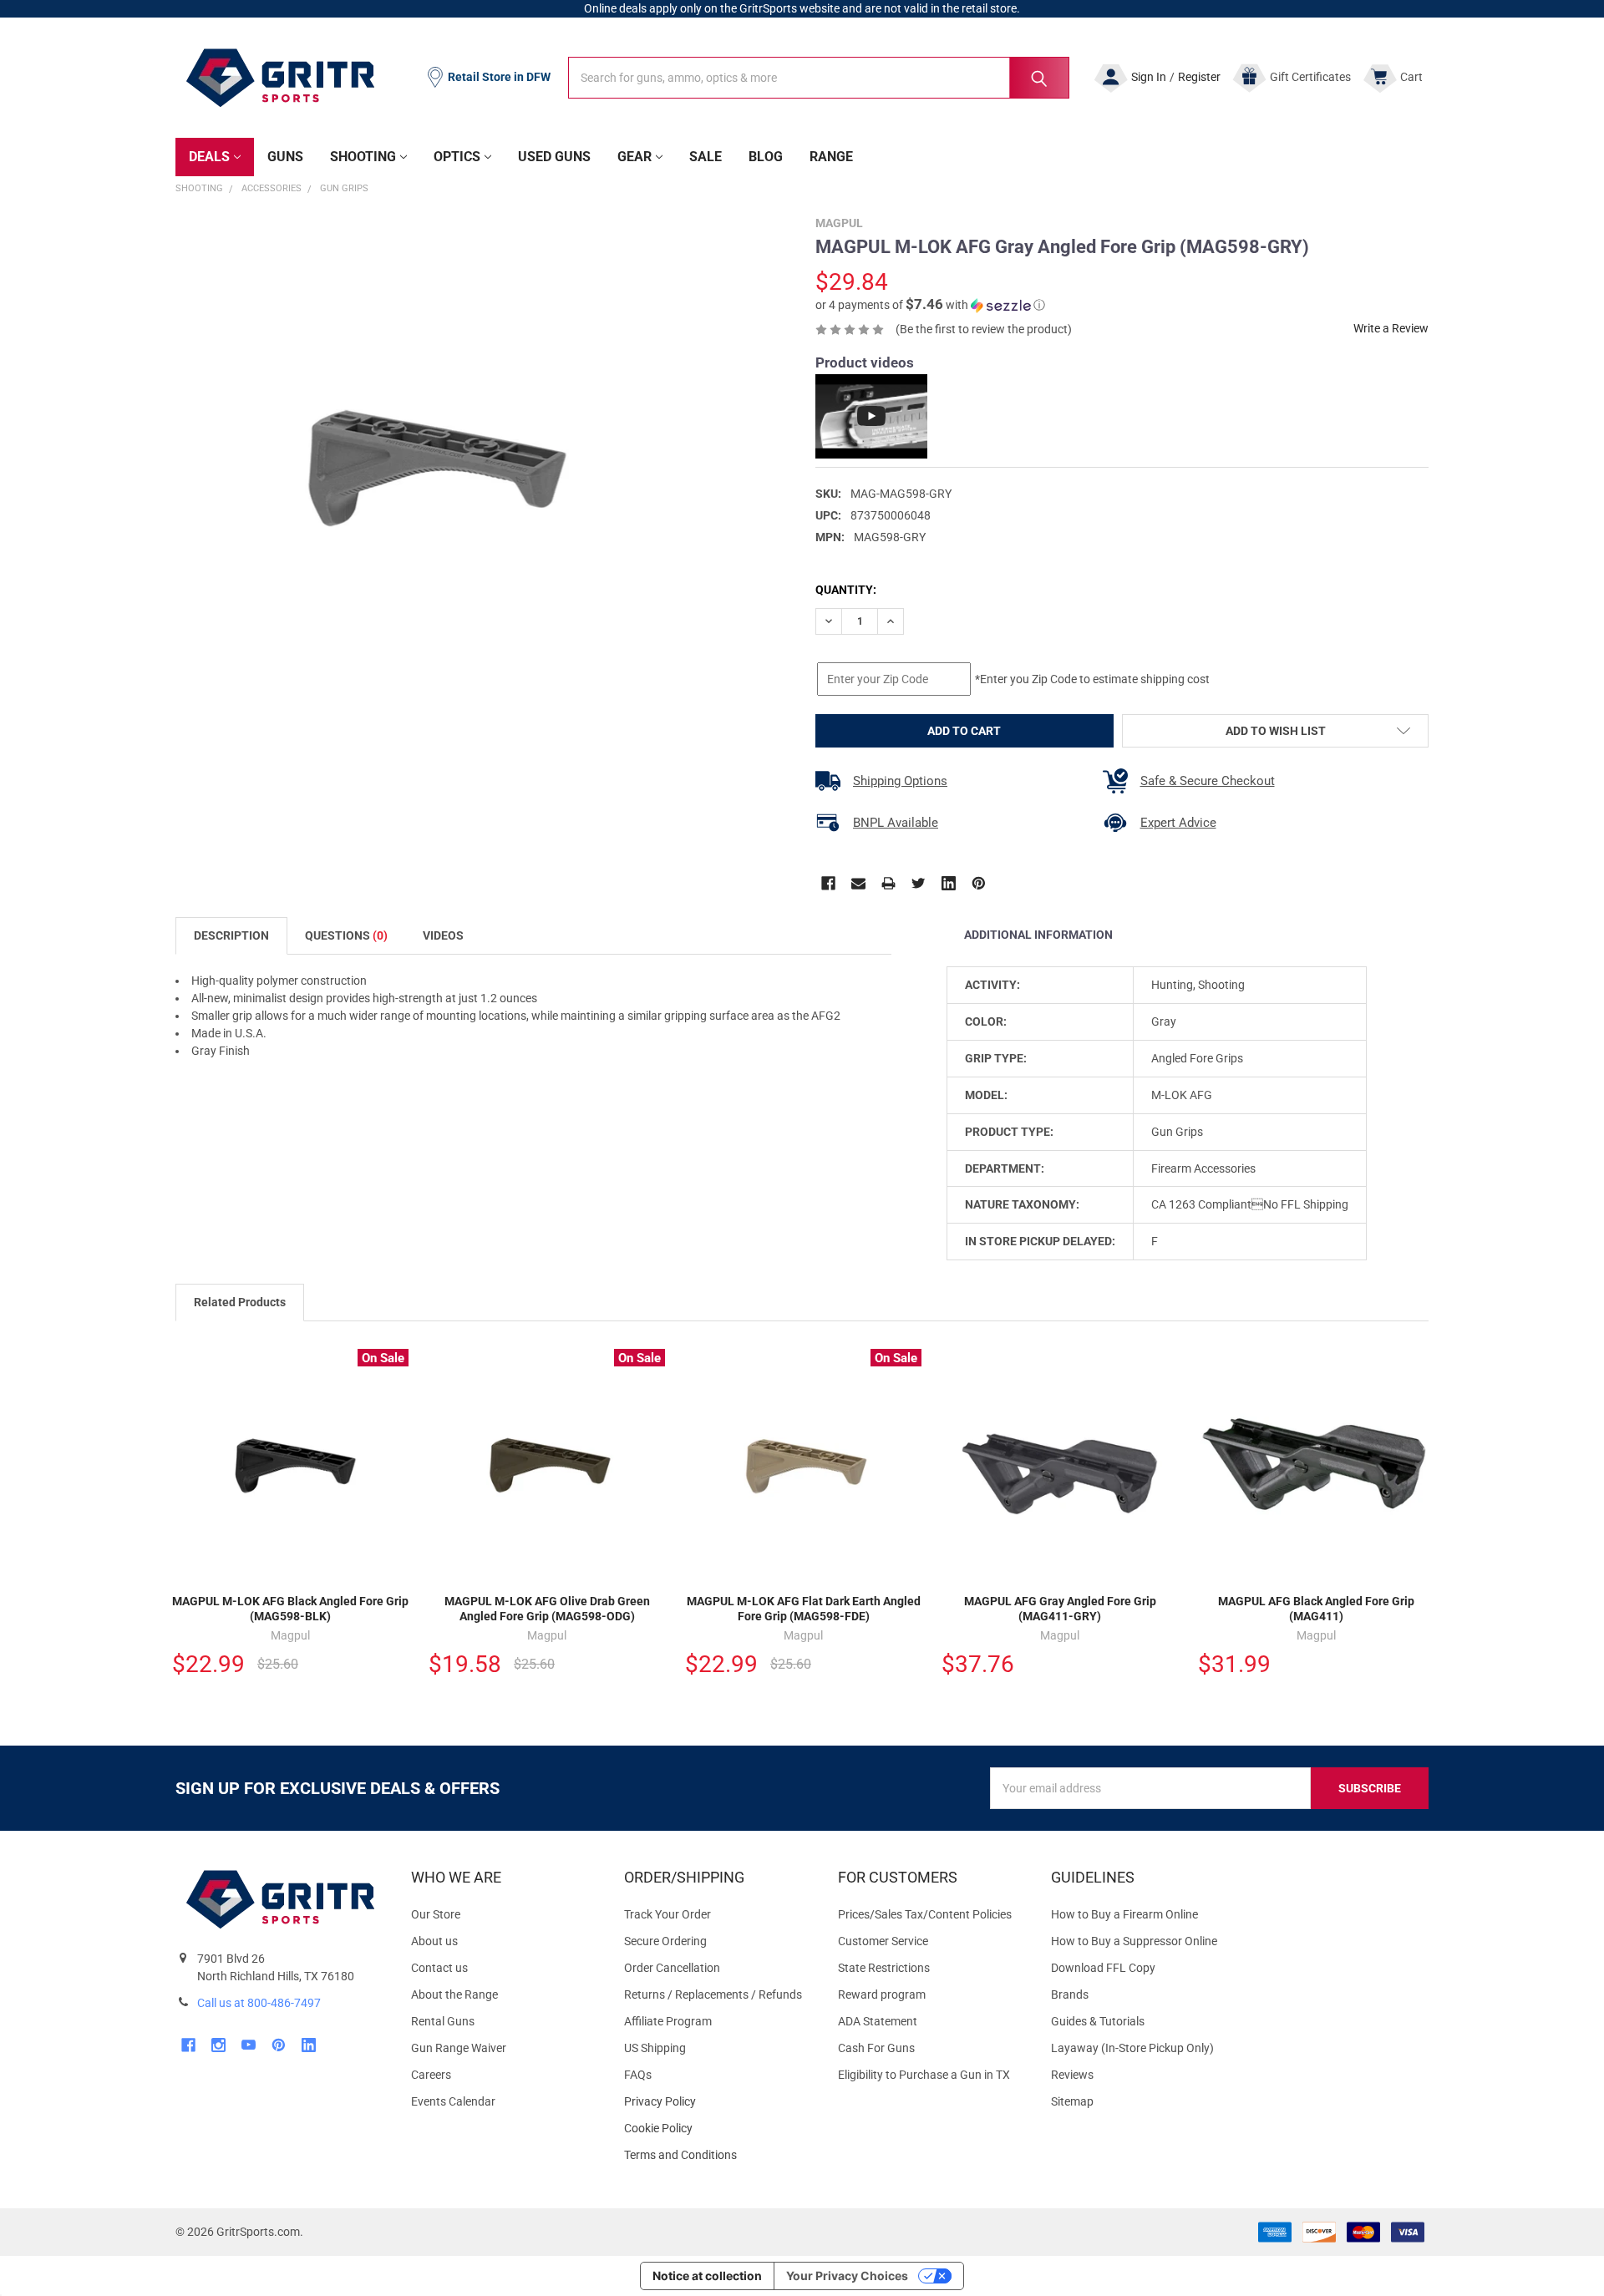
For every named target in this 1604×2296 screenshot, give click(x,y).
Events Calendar (453, 2101)
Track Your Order (667, 1914)
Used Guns (554, 157)
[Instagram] (218, 2045)
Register (1199, 77)
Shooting (363, 157)
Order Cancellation (672, 1968)
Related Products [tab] (240, 1302)
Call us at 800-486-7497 (259, 2003)
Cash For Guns (876, 2048)
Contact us (439, 1968)
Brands (1070, 1994)
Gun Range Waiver (459, 2048)
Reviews (1072, 2075)
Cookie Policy (717, 2129)
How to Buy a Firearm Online (1124, 1914)
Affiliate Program (668, 2021)
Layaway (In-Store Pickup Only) (1132, 2048)
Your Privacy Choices (847, 2276)
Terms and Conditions (717, 2155)
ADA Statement (878, 2021)
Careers (431, 2075)
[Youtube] (249, 2045)
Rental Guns (443, 2021)
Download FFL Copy (1103, 1968)
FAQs (638, 2075)
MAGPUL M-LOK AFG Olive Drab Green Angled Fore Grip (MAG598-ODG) (547, 1609)
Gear (634, 157)
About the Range (454, 1994)
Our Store (436, 1914)
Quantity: (846, 590)
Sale (706, 157)
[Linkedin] (949, 883)
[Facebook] (828, 883)
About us (434, 1941)
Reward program (882, 1994)
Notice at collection (707, 2276)
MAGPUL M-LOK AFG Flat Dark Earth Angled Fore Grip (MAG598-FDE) (804, 1609)
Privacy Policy (717, 2102)
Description (231, 935)
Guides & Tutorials (1098, 2021)
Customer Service (883, 1941)
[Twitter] (919, 883)
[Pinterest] (979, 883)
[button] (930, 305)
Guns (285, 157)
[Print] (888, 883)
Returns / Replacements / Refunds (713, 1994)
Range (831, 157)
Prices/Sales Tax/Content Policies (925, 1914)
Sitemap (1072, 2101)
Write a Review (1391, 328)
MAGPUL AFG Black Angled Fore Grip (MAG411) (1316, 1609)
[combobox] (819, 78)
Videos (443, 935)
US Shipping (655, 2048)
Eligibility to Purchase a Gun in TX (924, 2075)
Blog (766, 157)
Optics (457, 157)
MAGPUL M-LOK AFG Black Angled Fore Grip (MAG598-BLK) (290, 1609)
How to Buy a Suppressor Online (1134, 1941)
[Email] (858, 883)
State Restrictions (884, 1968)
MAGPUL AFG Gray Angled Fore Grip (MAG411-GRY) (1060, 1609)
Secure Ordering (665, 1941)
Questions (346, 935)
